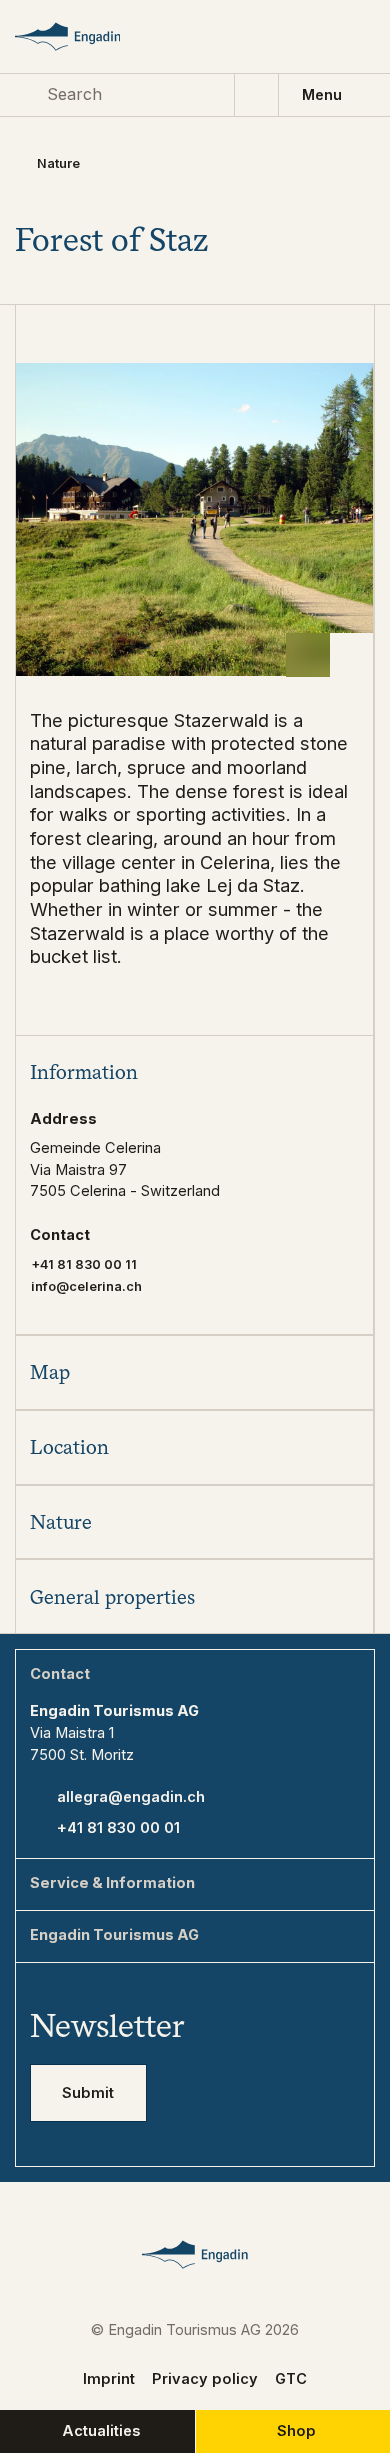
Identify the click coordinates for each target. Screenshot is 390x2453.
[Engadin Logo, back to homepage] (85, 36)
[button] (195, 1072)
